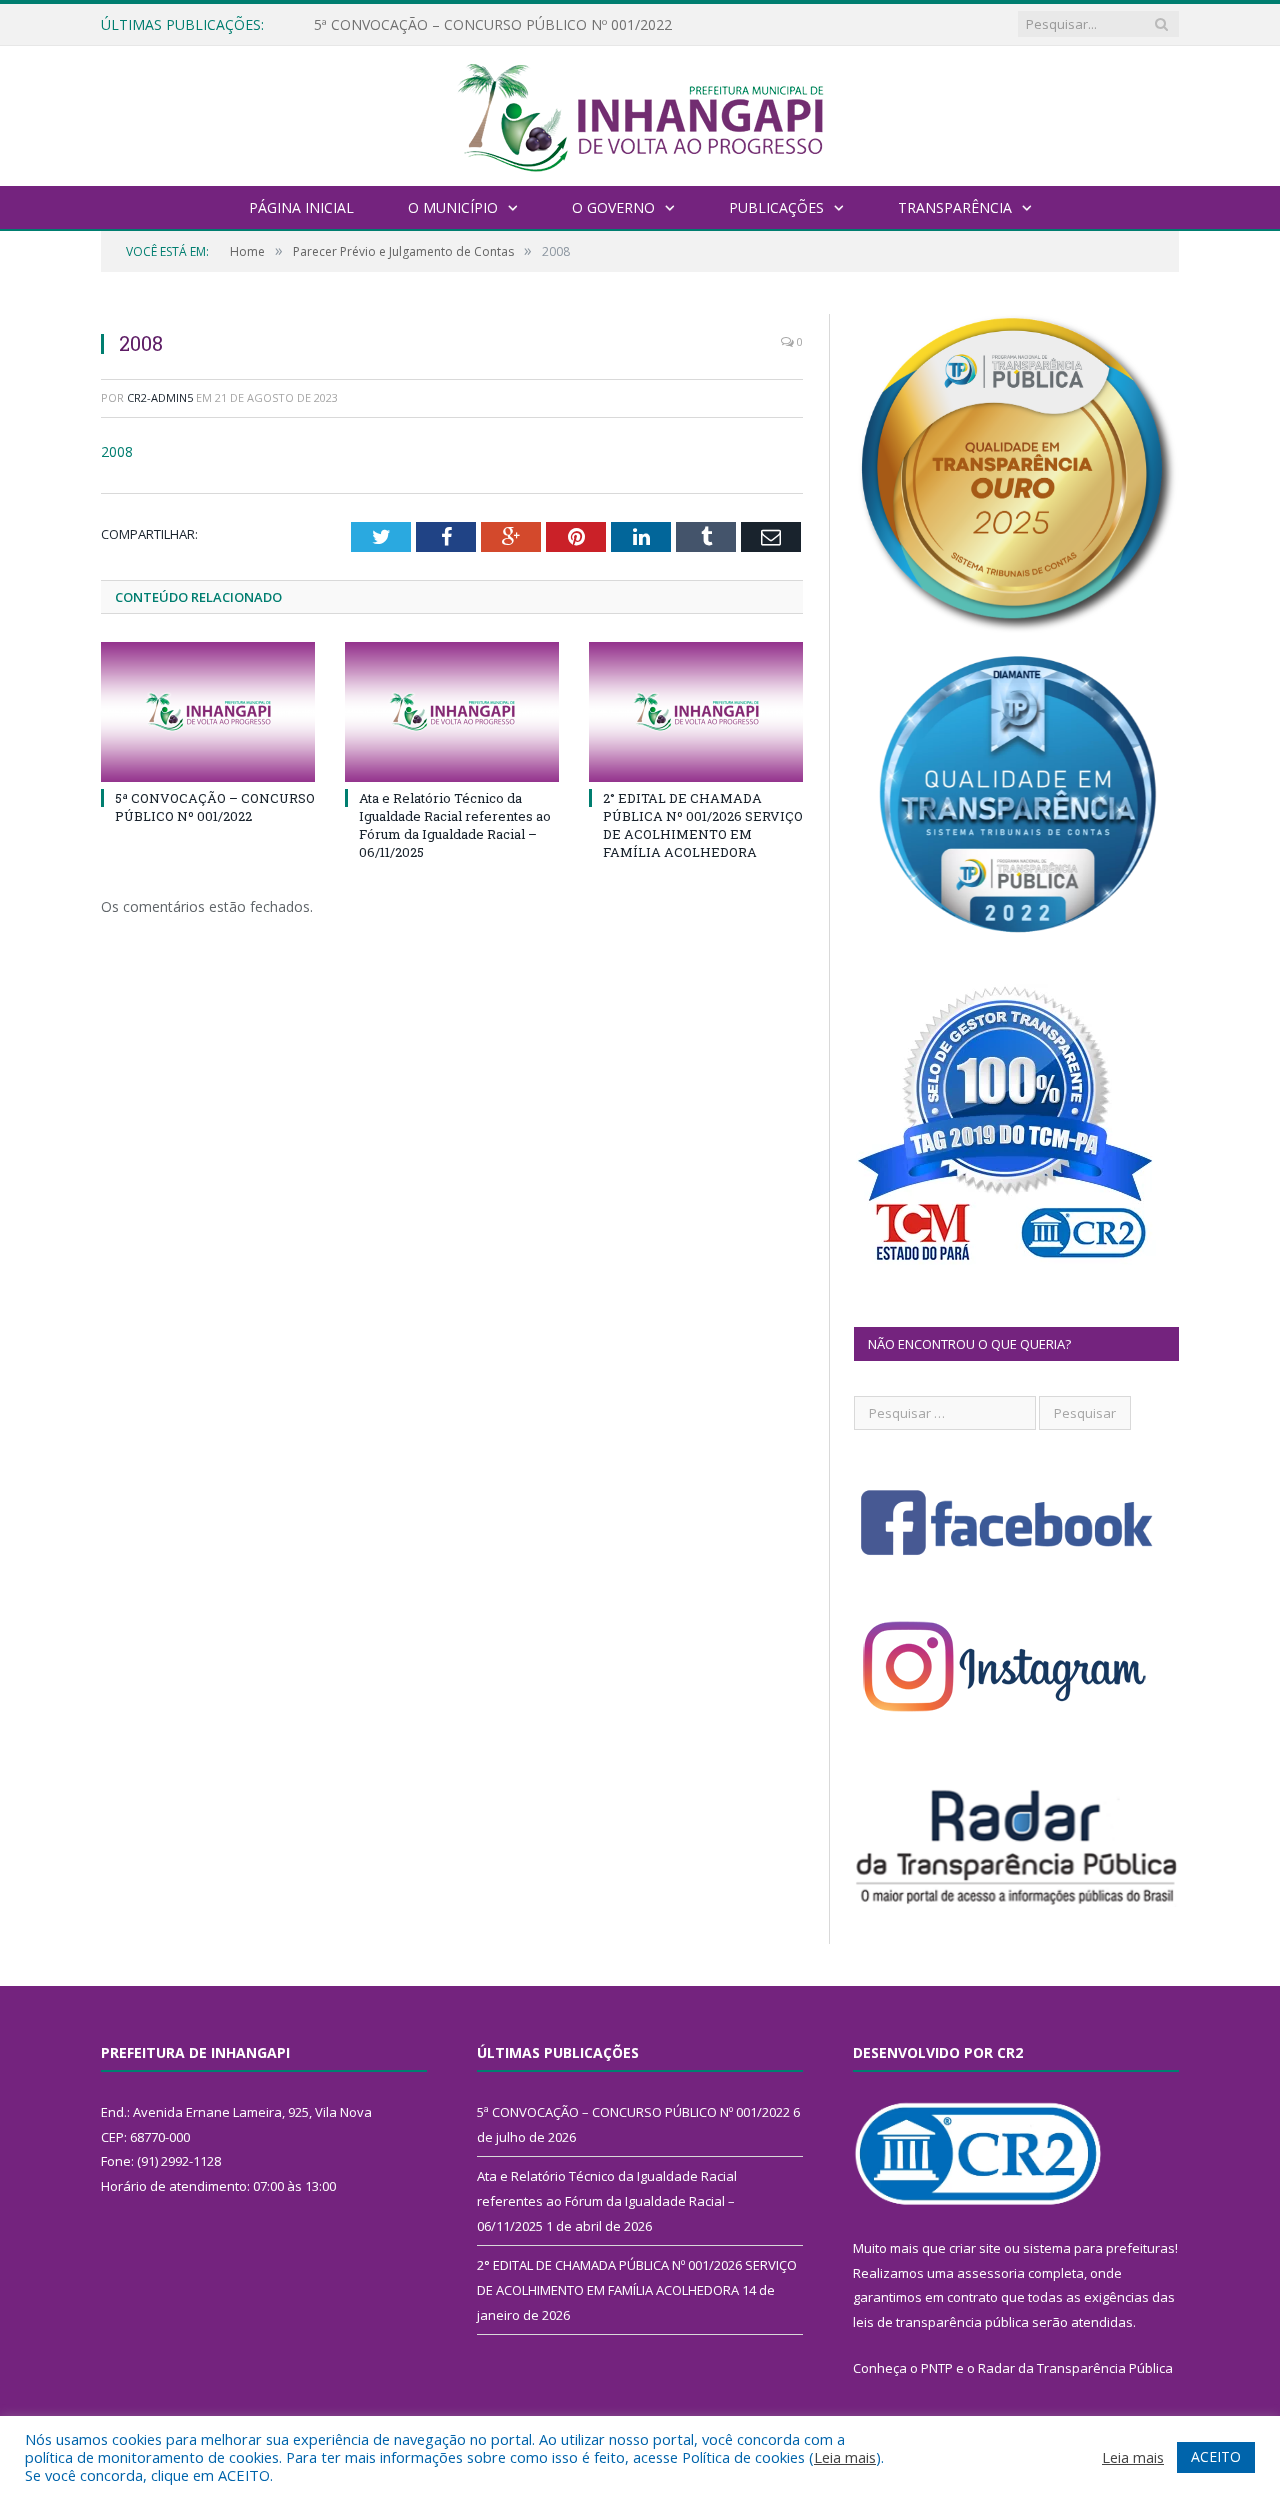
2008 (117, 451)
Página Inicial (301, 207)
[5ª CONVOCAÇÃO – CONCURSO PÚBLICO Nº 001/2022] (208, 712)
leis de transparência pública (941, 2322)
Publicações (776, 207)
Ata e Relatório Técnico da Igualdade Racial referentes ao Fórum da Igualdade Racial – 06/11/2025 (544, 25)
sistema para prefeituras (1099, 2248)
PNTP (937, 2368)
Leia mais (845, 2457)
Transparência (955, 207)
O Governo (613, 207)
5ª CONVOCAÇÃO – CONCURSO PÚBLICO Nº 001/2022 (215, 807)
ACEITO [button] (1216, 2456)
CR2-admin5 (160, 397)
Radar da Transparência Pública (1075, 2368)
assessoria (991, 2273)
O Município (453, 207)
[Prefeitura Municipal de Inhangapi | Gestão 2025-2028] (640, 113)
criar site (975, 2248)
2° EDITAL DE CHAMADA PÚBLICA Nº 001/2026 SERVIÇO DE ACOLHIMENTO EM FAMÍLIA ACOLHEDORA (703, 825)
